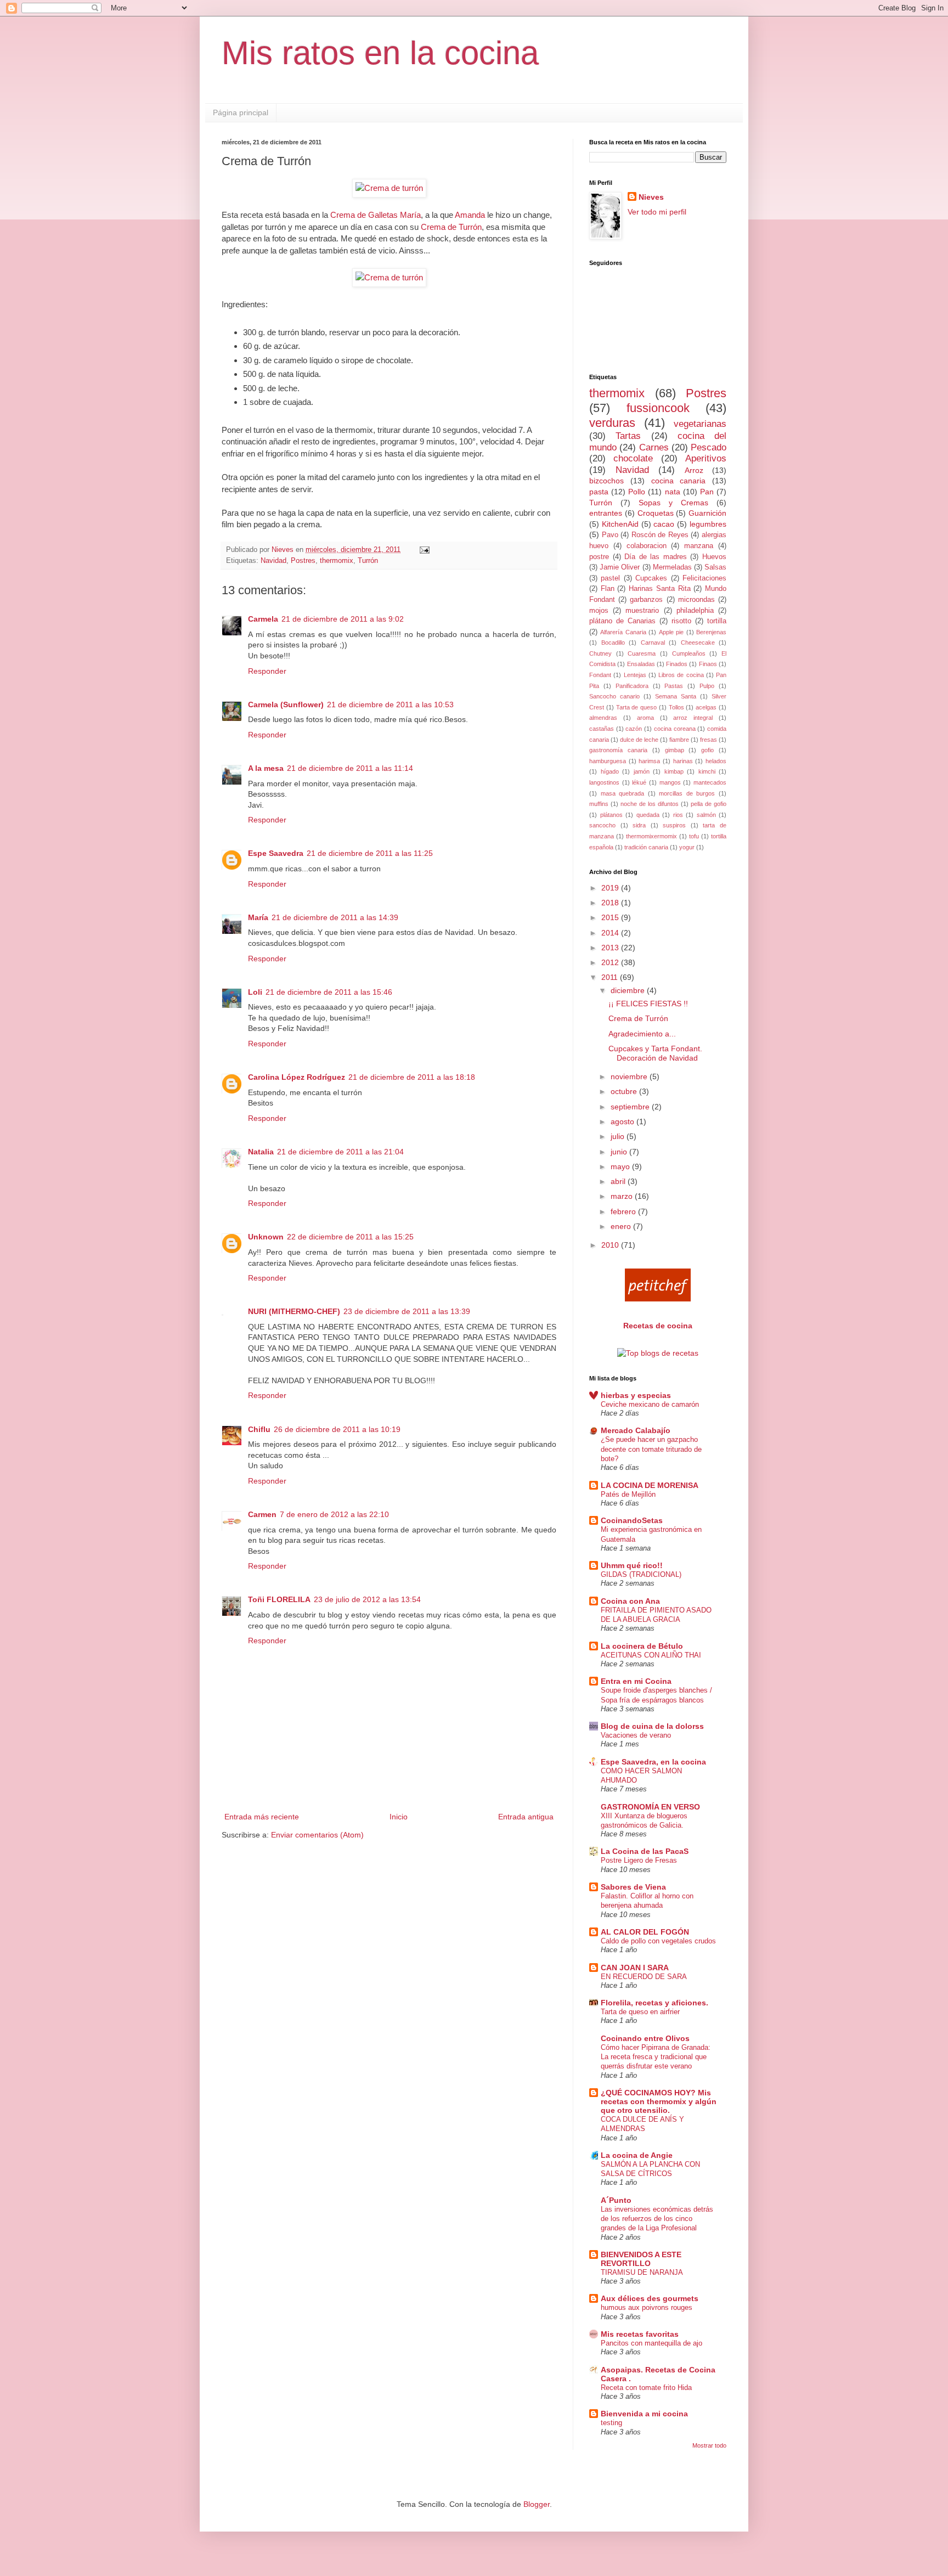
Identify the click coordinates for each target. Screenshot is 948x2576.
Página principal (241, 112)
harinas (683, 761)
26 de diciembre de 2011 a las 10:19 (337, 1429)
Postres (303, 561)
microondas (696, 600)
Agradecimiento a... (642, 1034)
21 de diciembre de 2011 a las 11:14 (350, 768)
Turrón (368, 561)
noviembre (630, 1076)
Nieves (651, 197)
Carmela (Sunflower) (286, 704)
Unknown (266, 1237)
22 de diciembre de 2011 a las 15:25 (350, 1237)
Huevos (714, 557)
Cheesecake (698, 642)
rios (678, 815)
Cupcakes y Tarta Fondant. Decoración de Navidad (655, 1053)
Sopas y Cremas (673, 503)
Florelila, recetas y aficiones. (654, 2003)
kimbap (674, 771)
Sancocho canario (614, 696)
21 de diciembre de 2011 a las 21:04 (340, 1152)
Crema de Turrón (451, 227)
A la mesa (266, 768)
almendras (603, 718)
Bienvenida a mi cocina (644, 2414)
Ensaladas (641, 664)
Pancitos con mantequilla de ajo (651, 2343)
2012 (611, 962)
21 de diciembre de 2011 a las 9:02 (343, 619)
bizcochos (606, 481)
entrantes (606, 513)
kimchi (707, 771)
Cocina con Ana (630, 1601)
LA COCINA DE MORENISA (650, 1485)
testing (611, 2423)
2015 (611, 917)
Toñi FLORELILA (279, 1599)
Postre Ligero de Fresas (639, 1860)
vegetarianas (700, 424)
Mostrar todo (709, 2445)
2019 (611, 888)
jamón (642, 771)
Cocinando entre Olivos (645, 2038)
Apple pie (671, 632)
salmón (706, 815)
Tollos (676, 707)
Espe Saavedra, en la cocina (653, 1762)
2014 (611, 933)
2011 (611, 977)
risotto (681, 621)
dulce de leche (639, 740)
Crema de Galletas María (376, 215)
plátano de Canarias (622, 621)
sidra (639, 825)
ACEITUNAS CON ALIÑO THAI (651, 1655)
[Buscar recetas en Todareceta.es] (658, 1353)
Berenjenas (711, 632)
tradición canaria (646, 847)
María (258, 917)
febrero (624, 1211)
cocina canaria (679, 481)
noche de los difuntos (650, 804)
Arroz (694, 470)
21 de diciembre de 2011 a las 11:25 (370, 853)
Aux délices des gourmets (650, 2298)
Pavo (610, 535)
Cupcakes (651, 578)
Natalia (261, 1152)
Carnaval (653, 642)
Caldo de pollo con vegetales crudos (658, 1941)
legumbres (708, 524)
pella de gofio (709, 804)
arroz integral (693, 718)
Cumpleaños (689, 653)
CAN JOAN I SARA (635, 1968)
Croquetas (656, 513)
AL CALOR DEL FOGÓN (645, 1932)
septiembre (631, 1107)
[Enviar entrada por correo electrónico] (424, 550)
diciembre (629, 990)
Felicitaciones (704, 578)
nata (673, 492)
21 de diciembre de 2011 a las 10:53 (390, 704)
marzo (623, 1196)
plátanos (611, 815)
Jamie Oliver (620, 567)
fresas (709, 740)
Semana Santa (676, 696)
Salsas (715, 567)
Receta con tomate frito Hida (646, 2388)
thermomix (337, 561)
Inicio (399, 1817)
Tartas (628, 436)
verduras (612, 423)
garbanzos (646, 600)
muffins (599, 804)
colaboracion (647, 546)
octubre (625, 1091)
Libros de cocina (681, 675)
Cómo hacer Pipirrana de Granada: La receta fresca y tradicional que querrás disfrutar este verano (656, 2057)
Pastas (674, 686)
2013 (611, 948)
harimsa (649, 761)
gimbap (675, 750)
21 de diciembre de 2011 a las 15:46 (329, 992)
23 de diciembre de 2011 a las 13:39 (407, 1311)
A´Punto (616, 2200)
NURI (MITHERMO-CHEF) (294, 1311)
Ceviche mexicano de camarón (650, 1404)
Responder (267, 671)
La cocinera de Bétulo (642, 1646)
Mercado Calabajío (636, 1430)
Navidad (273, 561)
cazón (634, 729)
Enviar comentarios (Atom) (317, 1835)
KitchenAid (620, 524)
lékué (639, 782)
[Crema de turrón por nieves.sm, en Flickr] (389, 188)
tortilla (717, 621)
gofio (707, 750)
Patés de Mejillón (628, 1494)
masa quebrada (623, 793)
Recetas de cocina (658, 1326)
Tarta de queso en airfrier (640, 2012)
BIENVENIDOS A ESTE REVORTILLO (641, 2259)
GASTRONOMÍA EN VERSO (650, 1807)
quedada (648, 815)
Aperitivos (706, 458)
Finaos (708, 664)
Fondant (600, 675)
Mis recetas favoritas (640, 2334)
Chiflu (259, 1429)
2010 (611, 1245)
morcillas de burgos (687, 793)
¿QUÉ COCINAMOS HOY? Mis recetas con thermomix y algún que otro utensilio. (659, 2101)
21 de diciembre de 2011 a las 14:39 (335, 917)
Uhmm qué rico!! (632, 1565)
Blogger (537, 2504)
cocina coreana (675, 729)
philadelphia (695, 611)
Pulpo (707, 686)
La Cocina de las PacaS (645, 1851)
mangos (670, 782)
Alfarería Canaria (623, 632)
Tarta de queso (637, 707)
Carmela (263, 619)
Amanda (470, 215)
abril (619, 1181)
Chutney (600, 653)
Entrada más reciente (262, 1817)
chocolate (633, 458)
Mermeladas (672, 567)
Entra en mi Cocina (636, 1681)
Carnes (654, 447)
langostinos (604, 782)
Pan (707, 492)
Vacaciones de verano (636, 1735)
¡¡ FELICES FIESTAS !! (648, 1004)
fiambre (679, 740)
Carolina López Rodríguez (297, 1077)
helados (716, 761)
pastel (610, 578)
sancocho (602, 825)
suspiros (674, 825)
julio (619, 1136)
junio (620, 1152)
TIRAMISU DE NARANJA (642, 2272)
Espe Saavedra (276, 853)
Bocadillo (613, 642)
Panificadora (632, 686)
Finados (677, 664)
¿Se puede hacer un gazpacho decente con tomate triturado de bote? (651, 1449)
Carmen (262, 1514)
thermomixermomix (651, 836)
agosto (623, 1121)
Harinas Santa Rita (659, 589)
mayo (621, 1166)
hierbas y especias (636, 1395)
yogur (687, 847)
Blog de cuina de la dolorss (652, 1726)
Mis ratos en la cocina (380, 53)
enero (622, 1226)
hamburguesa (608, 761)
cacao (664, 524)
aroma (645, 718)
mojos (599, 611)
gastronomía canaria (618, 750)
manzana (699, 546)
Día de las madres (656, 557)
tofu (694, 836)
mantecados (710, 782)
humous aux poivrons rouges (647, 2307)
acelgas (706, 707)
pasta (599, 492)
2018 (611, 903)
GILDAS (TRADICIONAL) (641, 1574)
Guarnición (707, 513)
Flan (608, 589)
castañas (602, 729)
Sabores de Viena (633, 1887)
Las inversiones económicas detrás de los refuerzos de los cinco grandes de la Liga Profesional (657, 2219)
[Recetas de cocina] (658, 1299)
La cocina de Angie (637, 2155)
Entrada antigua (526, 1817)
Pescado (709, 447)
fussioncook (658, 408)
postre (599, 557)
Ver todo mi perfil (657, 212)
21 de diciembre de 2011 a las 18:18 (412, 1077)
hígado (610, 771)
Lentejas (635, 675)
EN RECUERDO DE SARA (644, 1977)
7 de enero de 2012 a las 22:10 (334, 1514)
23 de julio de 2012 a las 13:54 (367, 1599)
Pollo (637, 492)
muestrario (642, 611)
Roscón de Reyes (660, 535)
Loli (255, 992)
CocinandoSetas (632, 1520)
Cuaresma (642, 653)
